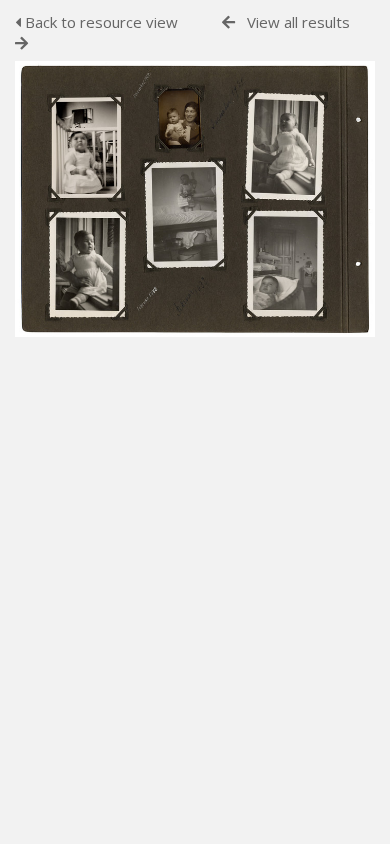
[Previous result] (228, 22)
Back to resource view (99, 22)
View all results (298, 22)
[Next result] (21, 43)
